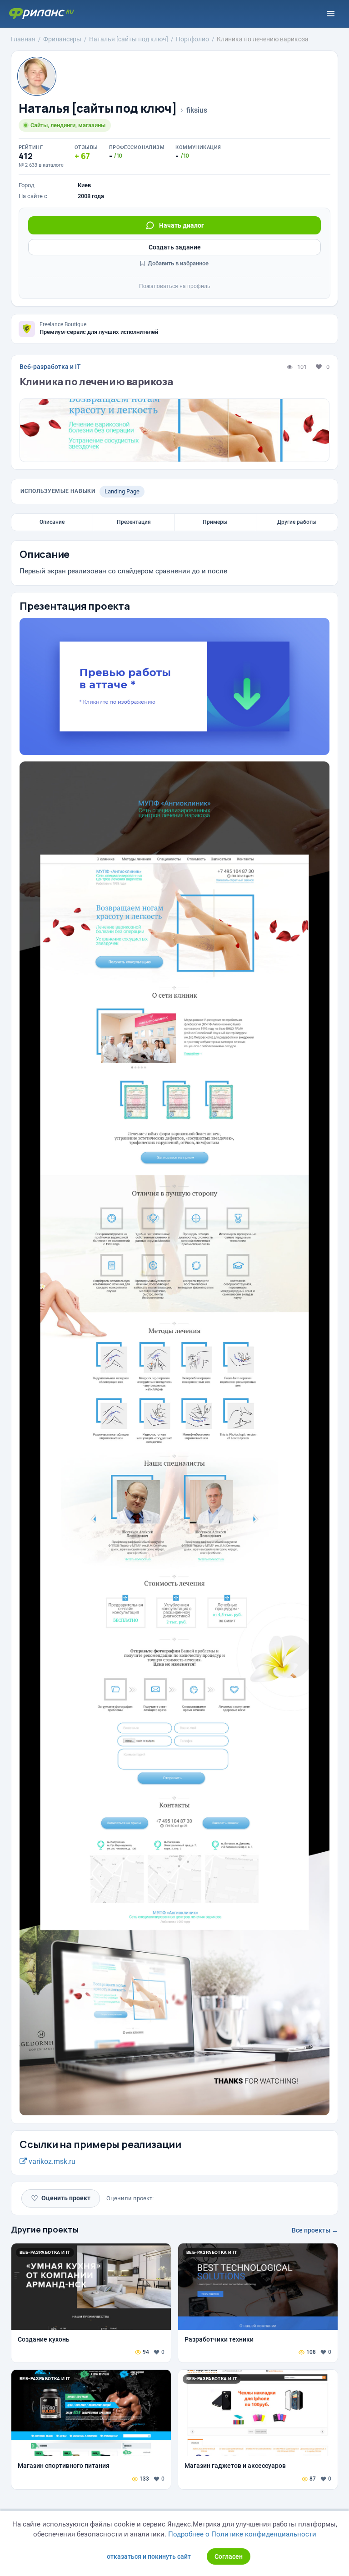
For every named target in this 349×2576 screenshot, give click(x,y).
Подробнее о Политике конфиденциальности (242, 2534)
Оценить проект (61, 2198)
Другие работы (297, 522)
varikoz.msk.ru (51, 2161)
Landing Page (122, 491)
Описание (52, 522)
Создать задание (175, 247)
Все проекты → (315, 2230)
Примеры (215, 522)
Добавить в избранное (177, 263)
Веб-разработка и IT (50, 367)
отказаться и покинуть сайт (149, 2556)
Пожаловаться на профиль (175, 286)
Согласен (229, 2556)
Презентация (134, 522)
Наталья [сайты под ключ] (98, 108)
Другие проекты (45, 2229)
